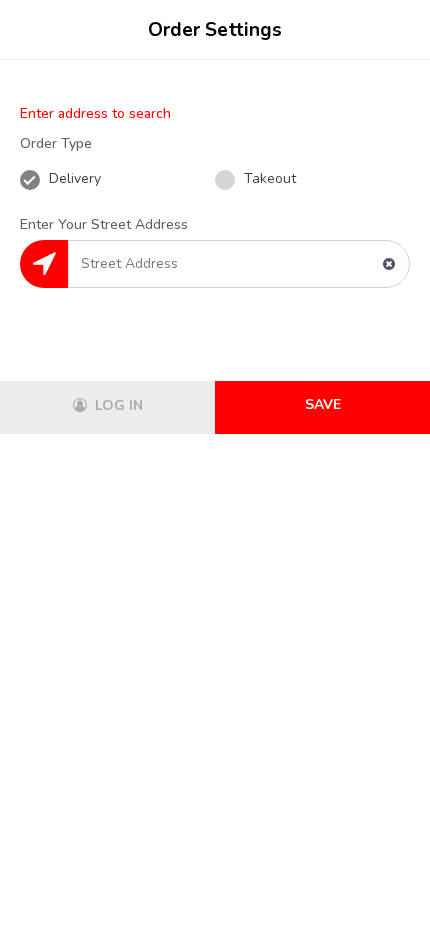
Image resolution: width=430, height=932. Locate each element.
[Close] (395, 30)
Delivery (73, 178)
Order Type (56, 143)
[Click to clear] (389, 264)
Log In (117, 405)
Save (323, 404)
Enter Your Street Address (104, 224)
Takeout (268, 178)
